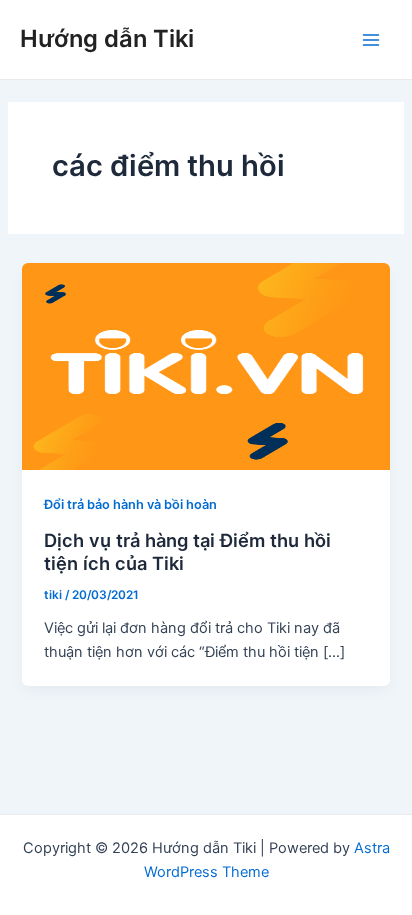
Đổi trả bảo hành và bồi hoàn (130, 504)
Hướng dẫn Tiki (107, 38)
